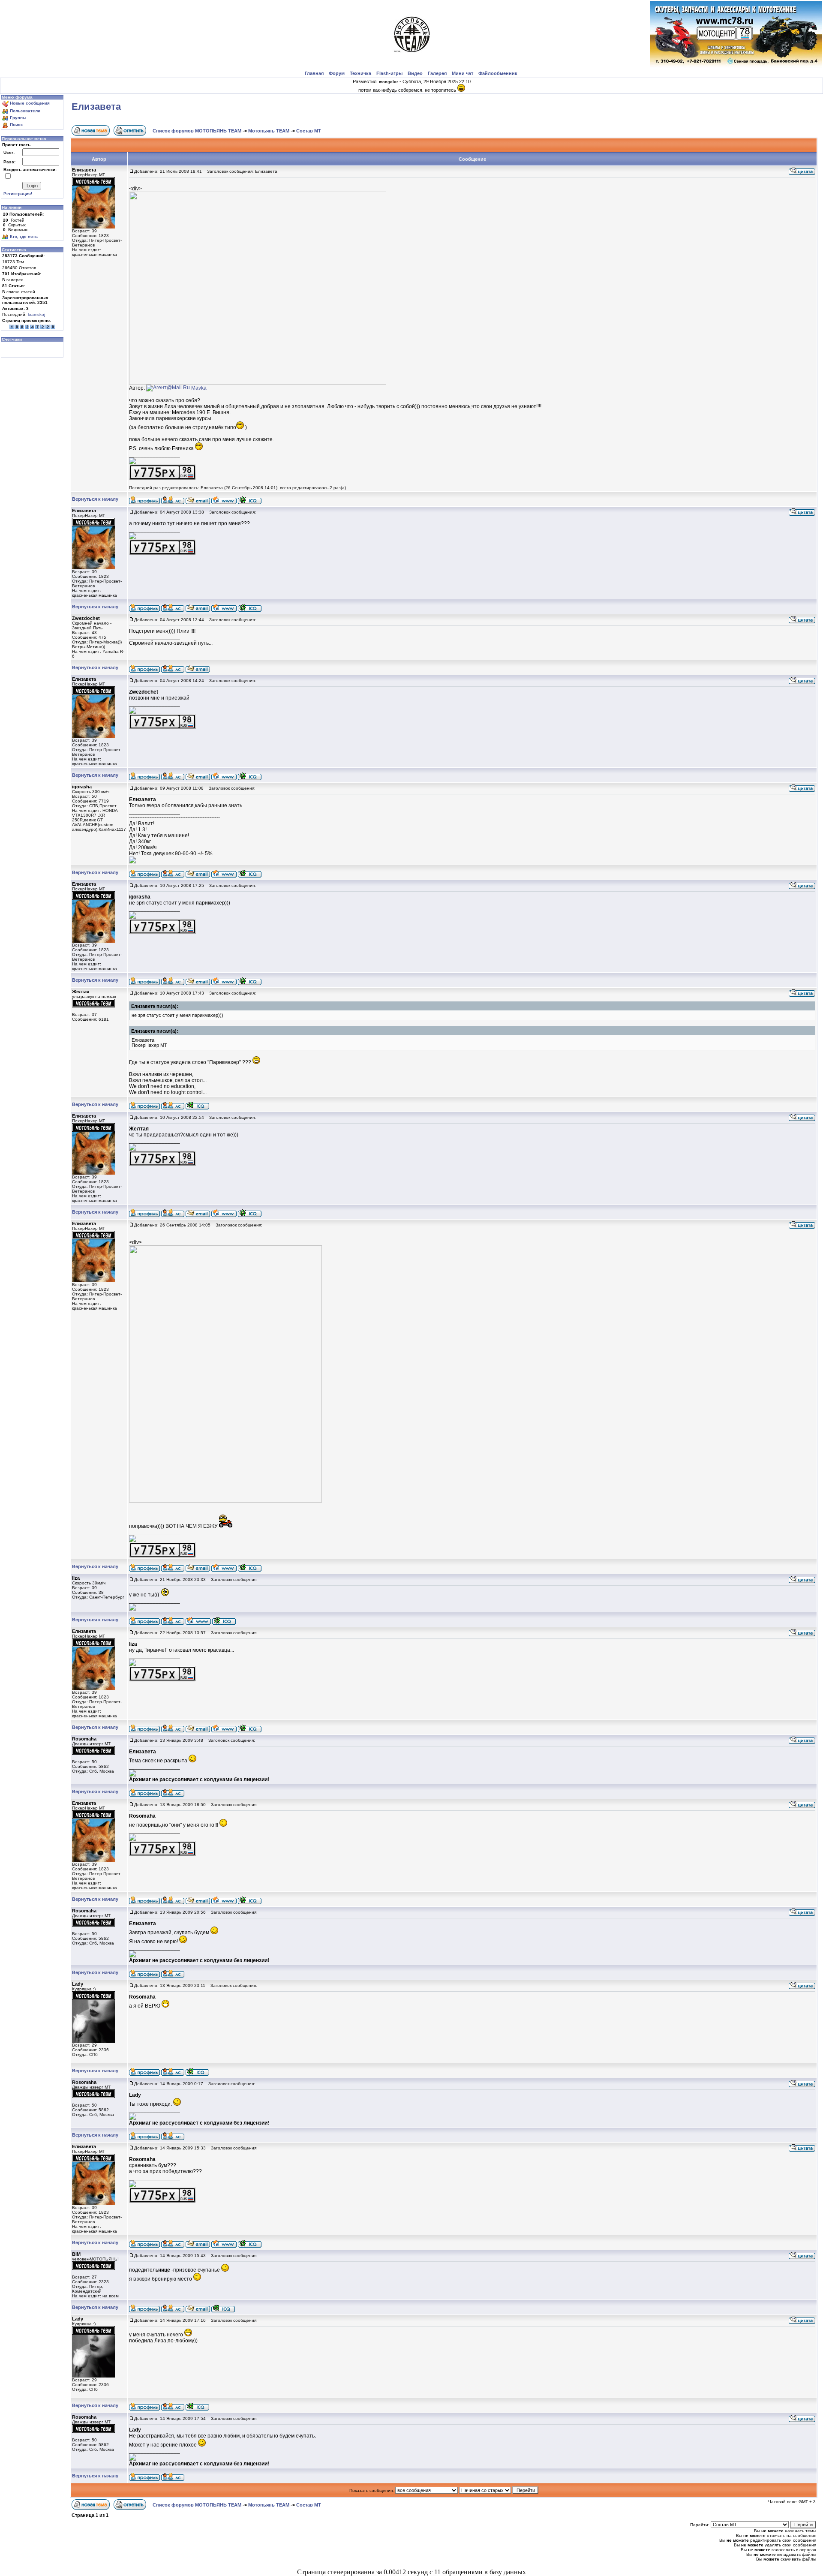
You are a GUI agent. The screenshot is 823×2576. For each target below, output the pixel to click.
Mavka (199, 388)
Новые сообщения (30, 103)
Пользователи (25, 111)
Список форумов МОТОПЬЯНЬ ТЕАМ (197, 131)
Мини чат (463, 73)
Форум (337, 73)
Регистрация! (18, 194)
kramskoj (36, 314)
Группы (18, 118)
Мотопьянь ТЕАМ (269, 131)
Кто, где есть (24, 236)
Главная (314, 73)
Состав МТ (309, 131)
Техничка (360, 73)
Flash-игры (389, 73)
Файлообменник (498, 73)
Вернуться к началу (95, 499)
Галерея (437, 73)
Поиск (16, 125)
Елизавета (96, 107)
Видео (415, 73)
